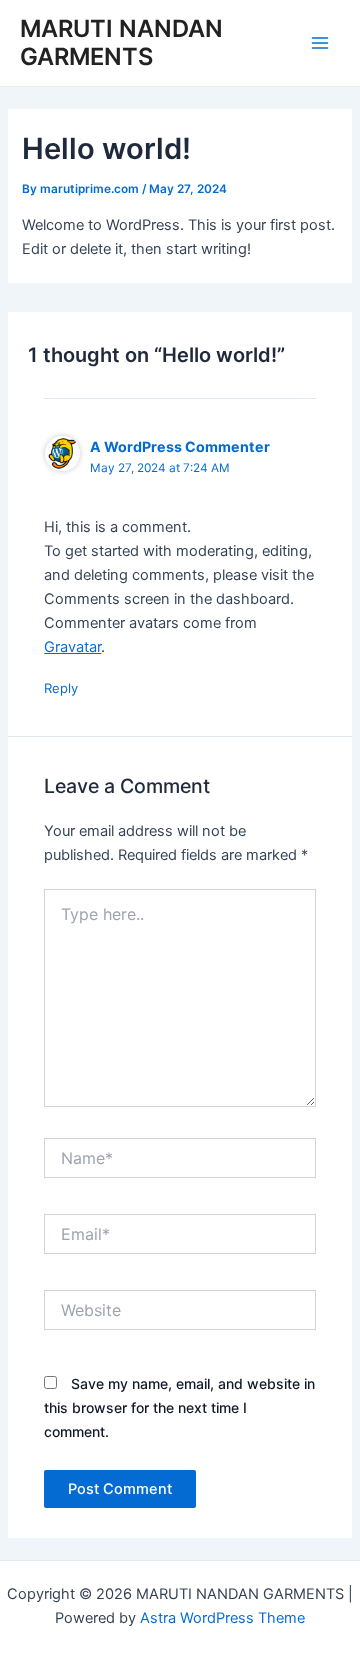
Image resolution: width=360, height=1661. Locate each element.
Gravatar (72, 647)
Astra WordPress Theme (222, 1618)
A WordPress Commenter (180, 446)
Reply (61, 688)
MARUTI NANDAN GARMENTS (121, 42)
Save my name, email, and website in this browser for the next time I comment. (179, 1407)
